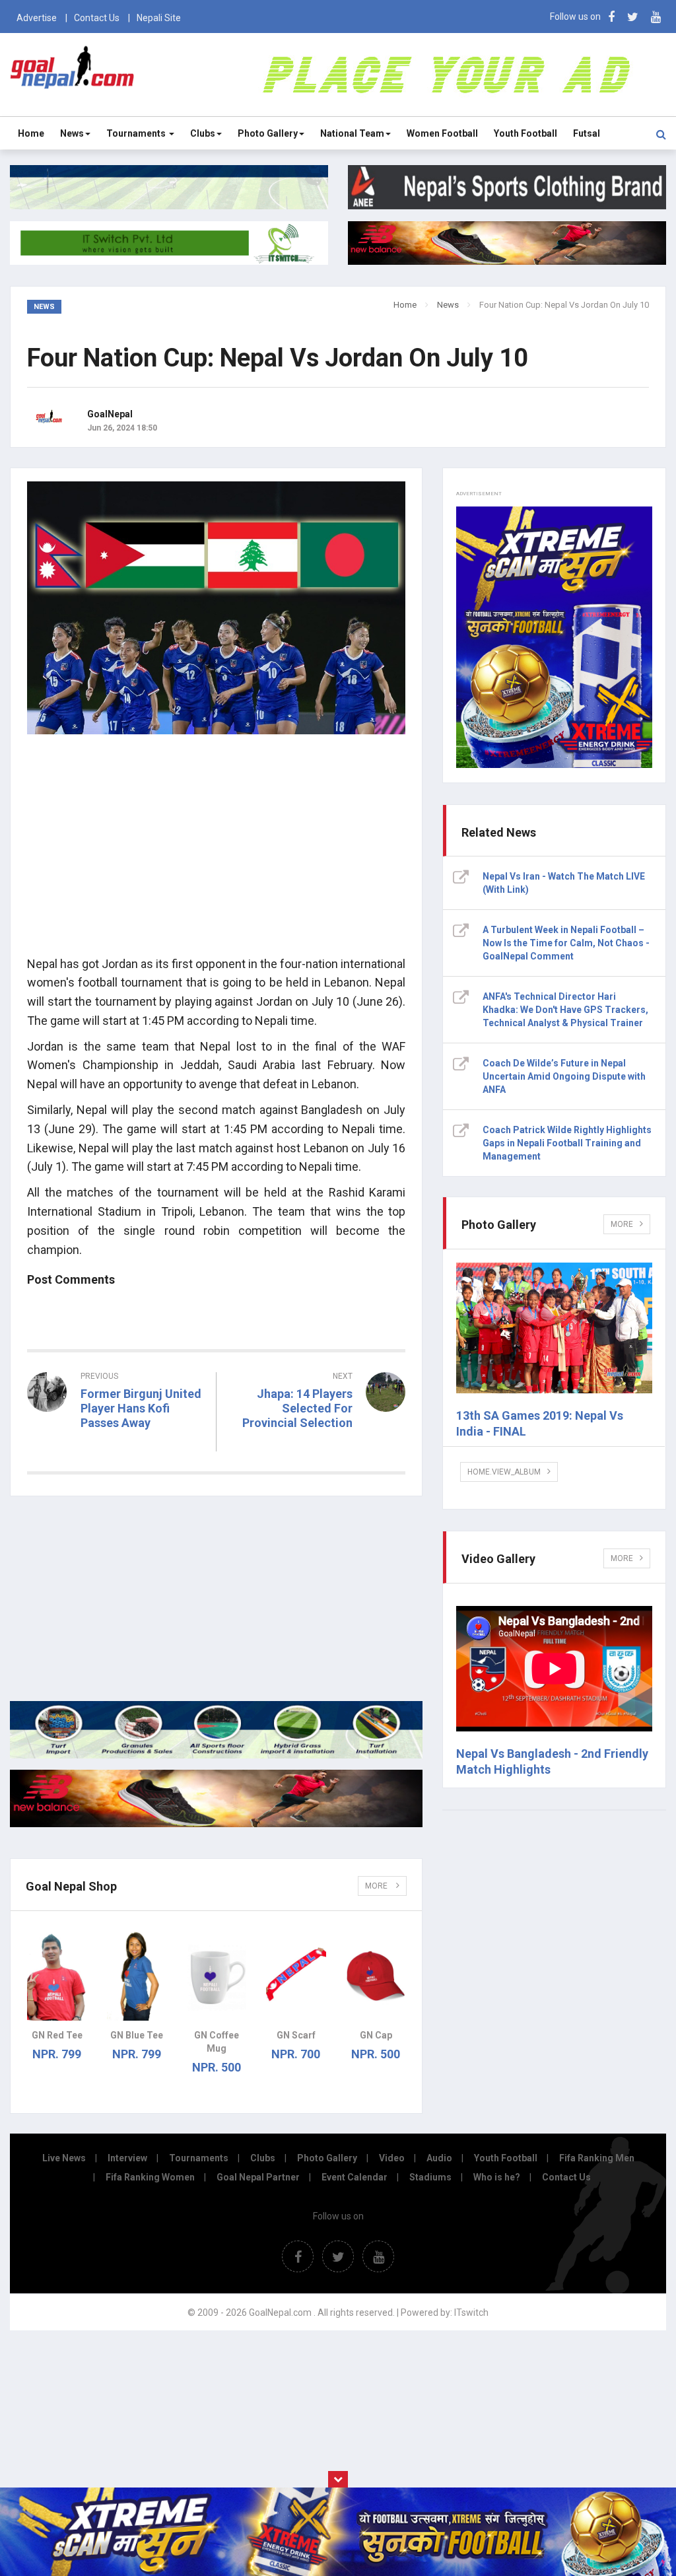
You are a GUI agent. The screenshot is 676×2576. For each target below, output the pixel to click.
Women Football (442, 133)
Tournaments (137, 133)
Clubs (203, 133)
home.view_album (504, 1472)
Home (31, 133)
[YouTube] (656, 17)
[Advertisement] (216, 853)
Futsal (587, 133)
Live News (64, 2158)
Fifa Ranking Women (150, 2177)
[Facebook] (611, 17)
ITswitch (471, 2313)
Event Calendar (355, 2177)
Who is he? (497, 2177)
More (377, 1886)
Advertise (37, 18)
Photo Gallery (268, 133)
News (72, 133)
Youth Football (525, 133)
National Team (352, 133)
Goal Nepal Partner (258, 2177)
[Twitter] (633, 17)
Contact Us (97, 18)
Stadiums (430, 2177)
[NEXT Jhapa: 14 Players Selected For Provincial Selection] (318, 1447)
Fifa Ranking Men (597, 2158)
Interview (127, 2158)
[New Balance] (216, 1824)
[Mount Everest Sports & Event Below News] (216, 1755)
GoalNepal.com (72, 74)
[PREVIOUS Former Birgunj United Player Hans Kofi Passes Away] (117, 1447)
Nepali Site (159, 18)
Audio (439, 2158)
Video (392, 2158)
